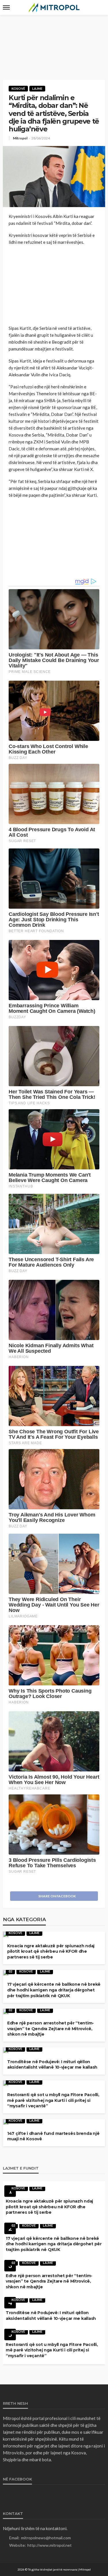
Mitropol (20, 138)
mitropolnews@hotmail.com (46, 2538)
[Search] (100, 7)
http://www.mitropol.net (50, 2545)
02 (10, 1971)
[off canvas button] (6, 7)
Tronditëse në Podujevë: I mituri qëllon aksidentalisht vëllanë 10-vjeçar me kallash (52, 2065)
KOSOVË (18, 88)
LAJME (37, 88)
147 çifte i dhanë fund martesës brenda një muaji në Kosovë (53, 2136)
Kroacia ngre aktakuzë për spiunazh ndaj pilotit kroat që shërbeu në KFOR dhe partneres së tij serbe (51, 1951)
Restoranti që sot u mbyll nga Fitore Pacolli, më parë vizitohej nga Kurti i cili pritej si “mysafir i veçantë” (53, 2100)
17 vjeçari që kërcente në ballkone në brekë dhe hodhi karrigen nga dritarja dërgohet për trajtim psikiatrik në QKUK (54, 1990)
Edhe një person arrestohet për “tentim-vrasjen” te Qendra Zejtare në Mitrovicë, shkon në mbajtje (51, 2029)
